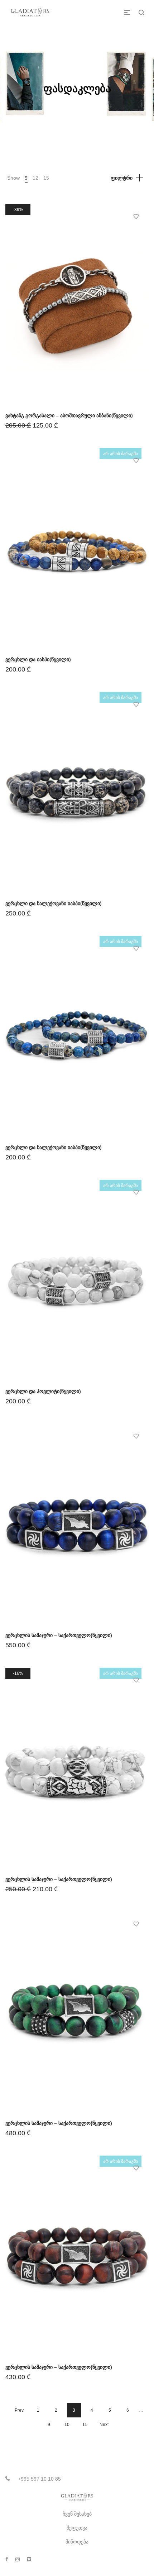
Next (104, 2425)
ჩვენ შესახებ (77, 2514)
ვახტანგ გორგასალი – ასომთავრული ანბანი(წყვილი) (69, 415)
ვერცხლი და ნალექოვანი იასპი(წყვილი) (54, 903)
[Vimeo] (29, 2559)
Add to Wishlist (136, 216)
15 (46, 178)
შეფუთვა (77, 2528)
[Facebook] (7, 2559)
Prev (19, 2410)
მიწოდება (77, 2542)
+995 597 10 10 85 (39, 2479)
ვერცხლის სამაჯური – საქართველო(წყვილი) (59, 1635)
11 (85, 2425)
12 (35, 178)
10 (67, 2425)
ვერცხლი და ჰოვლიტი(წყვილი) (43, 1391)
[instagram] (18, 2559)
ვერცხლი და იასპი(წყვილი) (38, 659)
